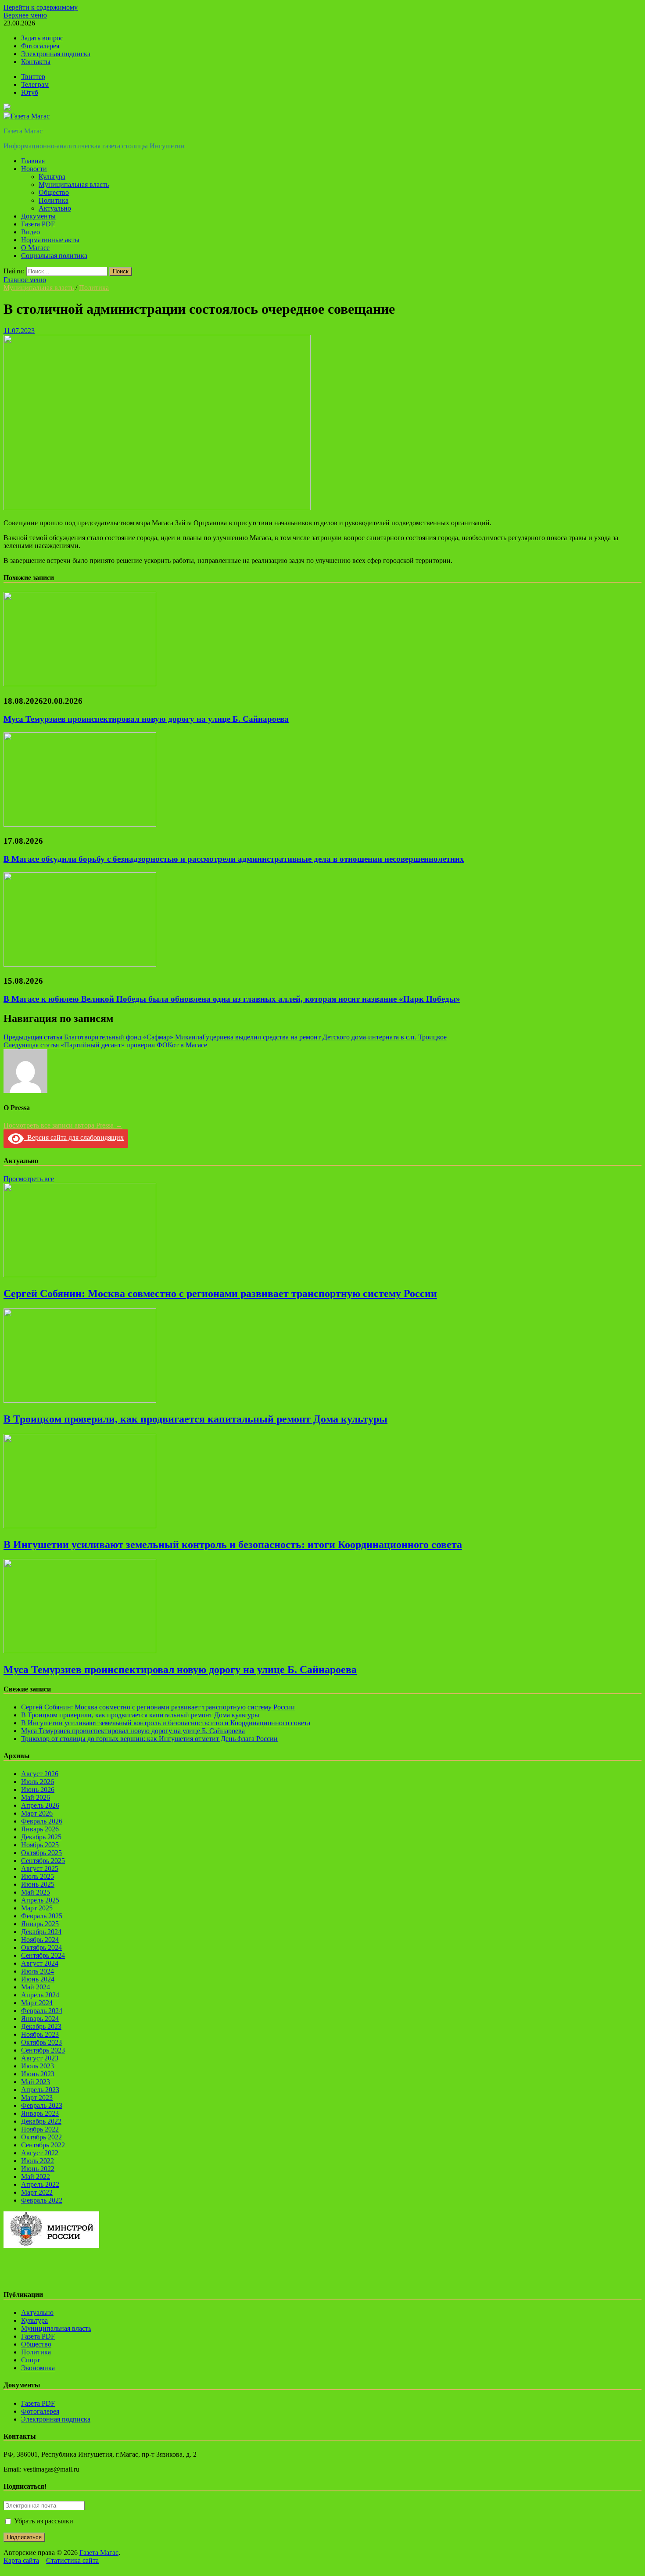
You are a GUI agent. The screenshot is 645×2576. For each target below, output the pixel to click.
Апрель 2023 (40, 2090)
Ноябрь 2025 (40, 1845)
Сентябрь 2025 (43, 1861)
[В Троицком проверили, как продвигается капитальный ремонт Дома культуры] (80, 1400)
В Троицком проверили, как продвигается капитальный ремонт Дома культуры (195, 1419)
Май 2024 (36, 1987)
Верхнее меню (25, 15)
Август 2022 (40, 2153)
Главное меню (25, 280)
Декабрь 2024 (41, 1932)
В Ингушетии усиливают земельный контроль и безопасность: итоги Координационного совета (233, 1544)
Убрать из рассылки (43, 2521)
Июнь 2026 (38, 1790)
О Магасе (35, 248)
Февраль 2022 (42, 2200)
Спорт (30, 2360)
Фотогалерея (40, 46)
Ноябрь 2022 (40, 2129)
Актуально (55, 208)
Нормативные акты (50, 240)
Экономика (38, 2368)
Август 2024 (40, 1963)
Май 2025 (36, 1892)
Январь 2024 (40, 2019)
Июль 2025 (38, 1876)
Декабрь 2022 (41, 2121)
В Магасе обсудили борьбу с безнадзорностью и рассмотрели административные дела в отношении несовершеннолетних (234, 859)
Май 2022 (36, 2177)
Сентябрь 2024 (43, 1955)
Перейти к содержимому (41, 7)
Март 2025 (37, 1908)
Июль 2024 (38, 1971)
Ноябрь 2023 (40, 2034)
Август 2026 (40, 1774)
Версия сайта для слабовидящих (74, 1138)
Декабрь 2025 (41, 1837)
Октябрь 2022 (41, 2137)
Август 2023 (40, 2058)
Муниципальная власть (74, 185)
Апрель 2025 (40, 1900)
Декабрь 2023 (41, 2026)
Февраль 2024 (42, 2011)
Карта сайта (21, 2560)
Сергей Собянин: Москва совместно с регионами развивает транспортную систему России (220, 1293)
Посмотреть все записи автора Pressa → (63, 1125)
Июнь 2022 (38, 2169)
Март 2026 (37, 1813)
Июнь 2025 (38, 1884)
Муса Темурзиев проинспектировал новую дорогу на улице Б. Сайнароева (146, 719)
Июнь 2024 (38, 1979)
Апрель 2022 (40, 2184)
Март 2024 (37, 2003)
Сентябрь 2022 (43, 2145)
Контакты (36, 62)
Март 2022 (37, 2192)
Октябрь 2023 (41, 2042)
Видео (30, 232)
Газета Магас (23, 131)
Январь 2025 (40, 1924)
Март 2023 (37, 2098)
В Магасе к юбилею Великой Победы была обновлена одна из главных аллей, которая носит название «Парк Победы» (232, 999)
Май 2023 (36, 2082)
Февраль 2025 (42, 1916)
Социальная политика (54, 256)
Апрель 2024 (40, 1995)
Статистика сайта (72, 2560)
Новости (34, 169)
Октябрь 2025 (41, 1853)
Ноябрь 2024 (40, 1940)
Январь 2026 (40, 1829)
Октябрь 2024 (41, 1947)
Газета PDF (38, 224)
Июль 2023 (38, 2066)
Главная (33, 161)
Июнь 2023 (38, 2074)
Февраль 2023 (42, 2105)
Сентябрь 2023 (43, 2050)
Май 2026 (36, 1797)
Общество (54, 192)
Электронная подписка (56, 54)
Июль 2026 (38, 1782)
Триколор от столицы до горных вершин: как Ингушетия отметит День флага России (149, 1739)
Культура (52, 177)
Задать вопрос (42, 38)
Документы (38, 216)
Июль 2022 (38, 2161)
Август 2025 (40, 1868)
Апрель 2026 (40, 1805)
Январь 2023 (40, 2113)
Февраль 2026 (42, 1821)
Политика (54, 200)
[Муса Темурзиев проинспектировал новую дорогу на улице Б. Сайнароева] (80, 684)
